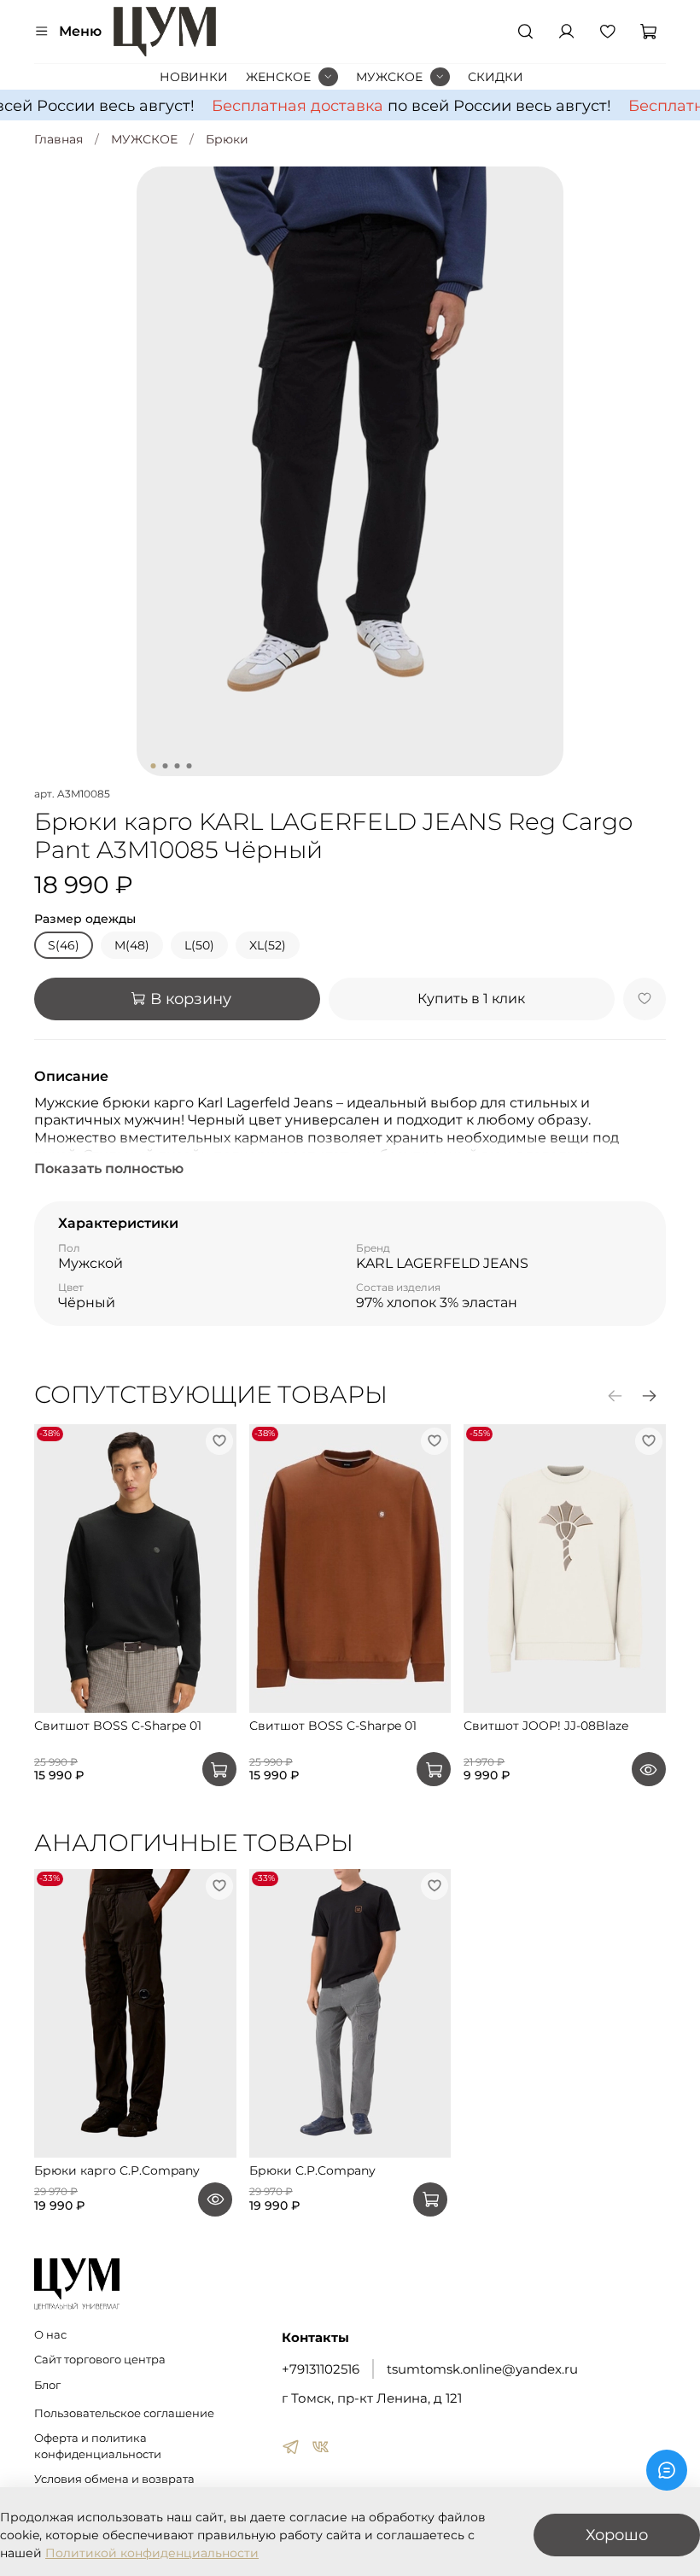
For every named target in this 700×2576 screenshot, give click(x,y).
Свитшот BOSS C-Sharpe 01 (118, 1726)
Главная (58, 139)
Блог (47, 2385)
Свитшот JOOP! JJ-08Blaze (546, 1726)
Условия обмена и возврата (114, 2479)
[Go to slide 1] (154, 766)
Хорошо (617, 2535)
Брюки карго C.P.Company (117, 2170)
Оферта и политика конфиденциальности (98, 2446)
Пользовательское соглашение (124, 2413)
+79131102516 (321, 2369)
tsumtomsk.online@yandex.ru (482, 2369)
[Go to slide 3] (178, 766)
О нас (50, 2335)
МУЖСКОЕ (389, 77)
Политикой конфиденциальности (152, 2553)
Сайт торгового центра (100, 2360)
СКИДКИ (496, 77)
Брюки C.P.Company (312, 2170)
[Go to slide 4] (190, 766)
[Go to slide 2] (166, 766)
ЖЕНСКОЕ (278, 77)
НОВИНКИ (194, 77)
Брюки (227, 139)
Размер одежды (85, 919)
